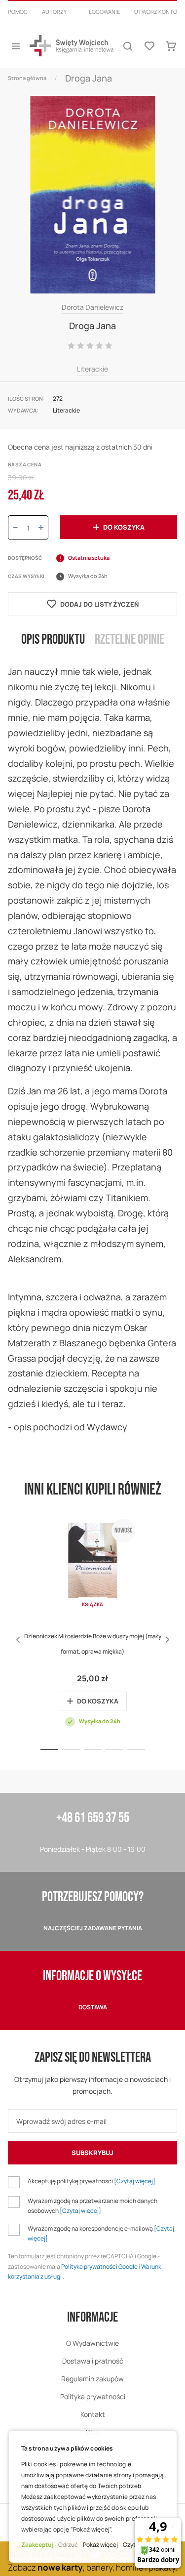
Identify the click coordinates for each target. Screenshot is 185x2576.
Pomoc (18, 12)
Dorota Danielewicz (92, 307)
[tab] (53, 648)
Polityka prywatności (93, 2396)
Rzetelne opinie (129, 640)
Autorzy (54, 12)
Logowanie (104, 12)
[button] (167, 1640)
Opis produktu (53, 640)
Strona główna (27, 78)
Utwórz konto (156, 12)
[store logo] (72, 46)
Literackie (92, 369)
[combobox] (92, 24)
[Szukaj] (128, 46)
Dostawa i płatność (93, 2361)
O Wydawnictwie (92, 2343)
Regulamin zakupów (92, 2379)
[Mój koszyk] (171, 46)
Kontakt (93, 2414)
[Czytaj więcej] (135, 2181)
